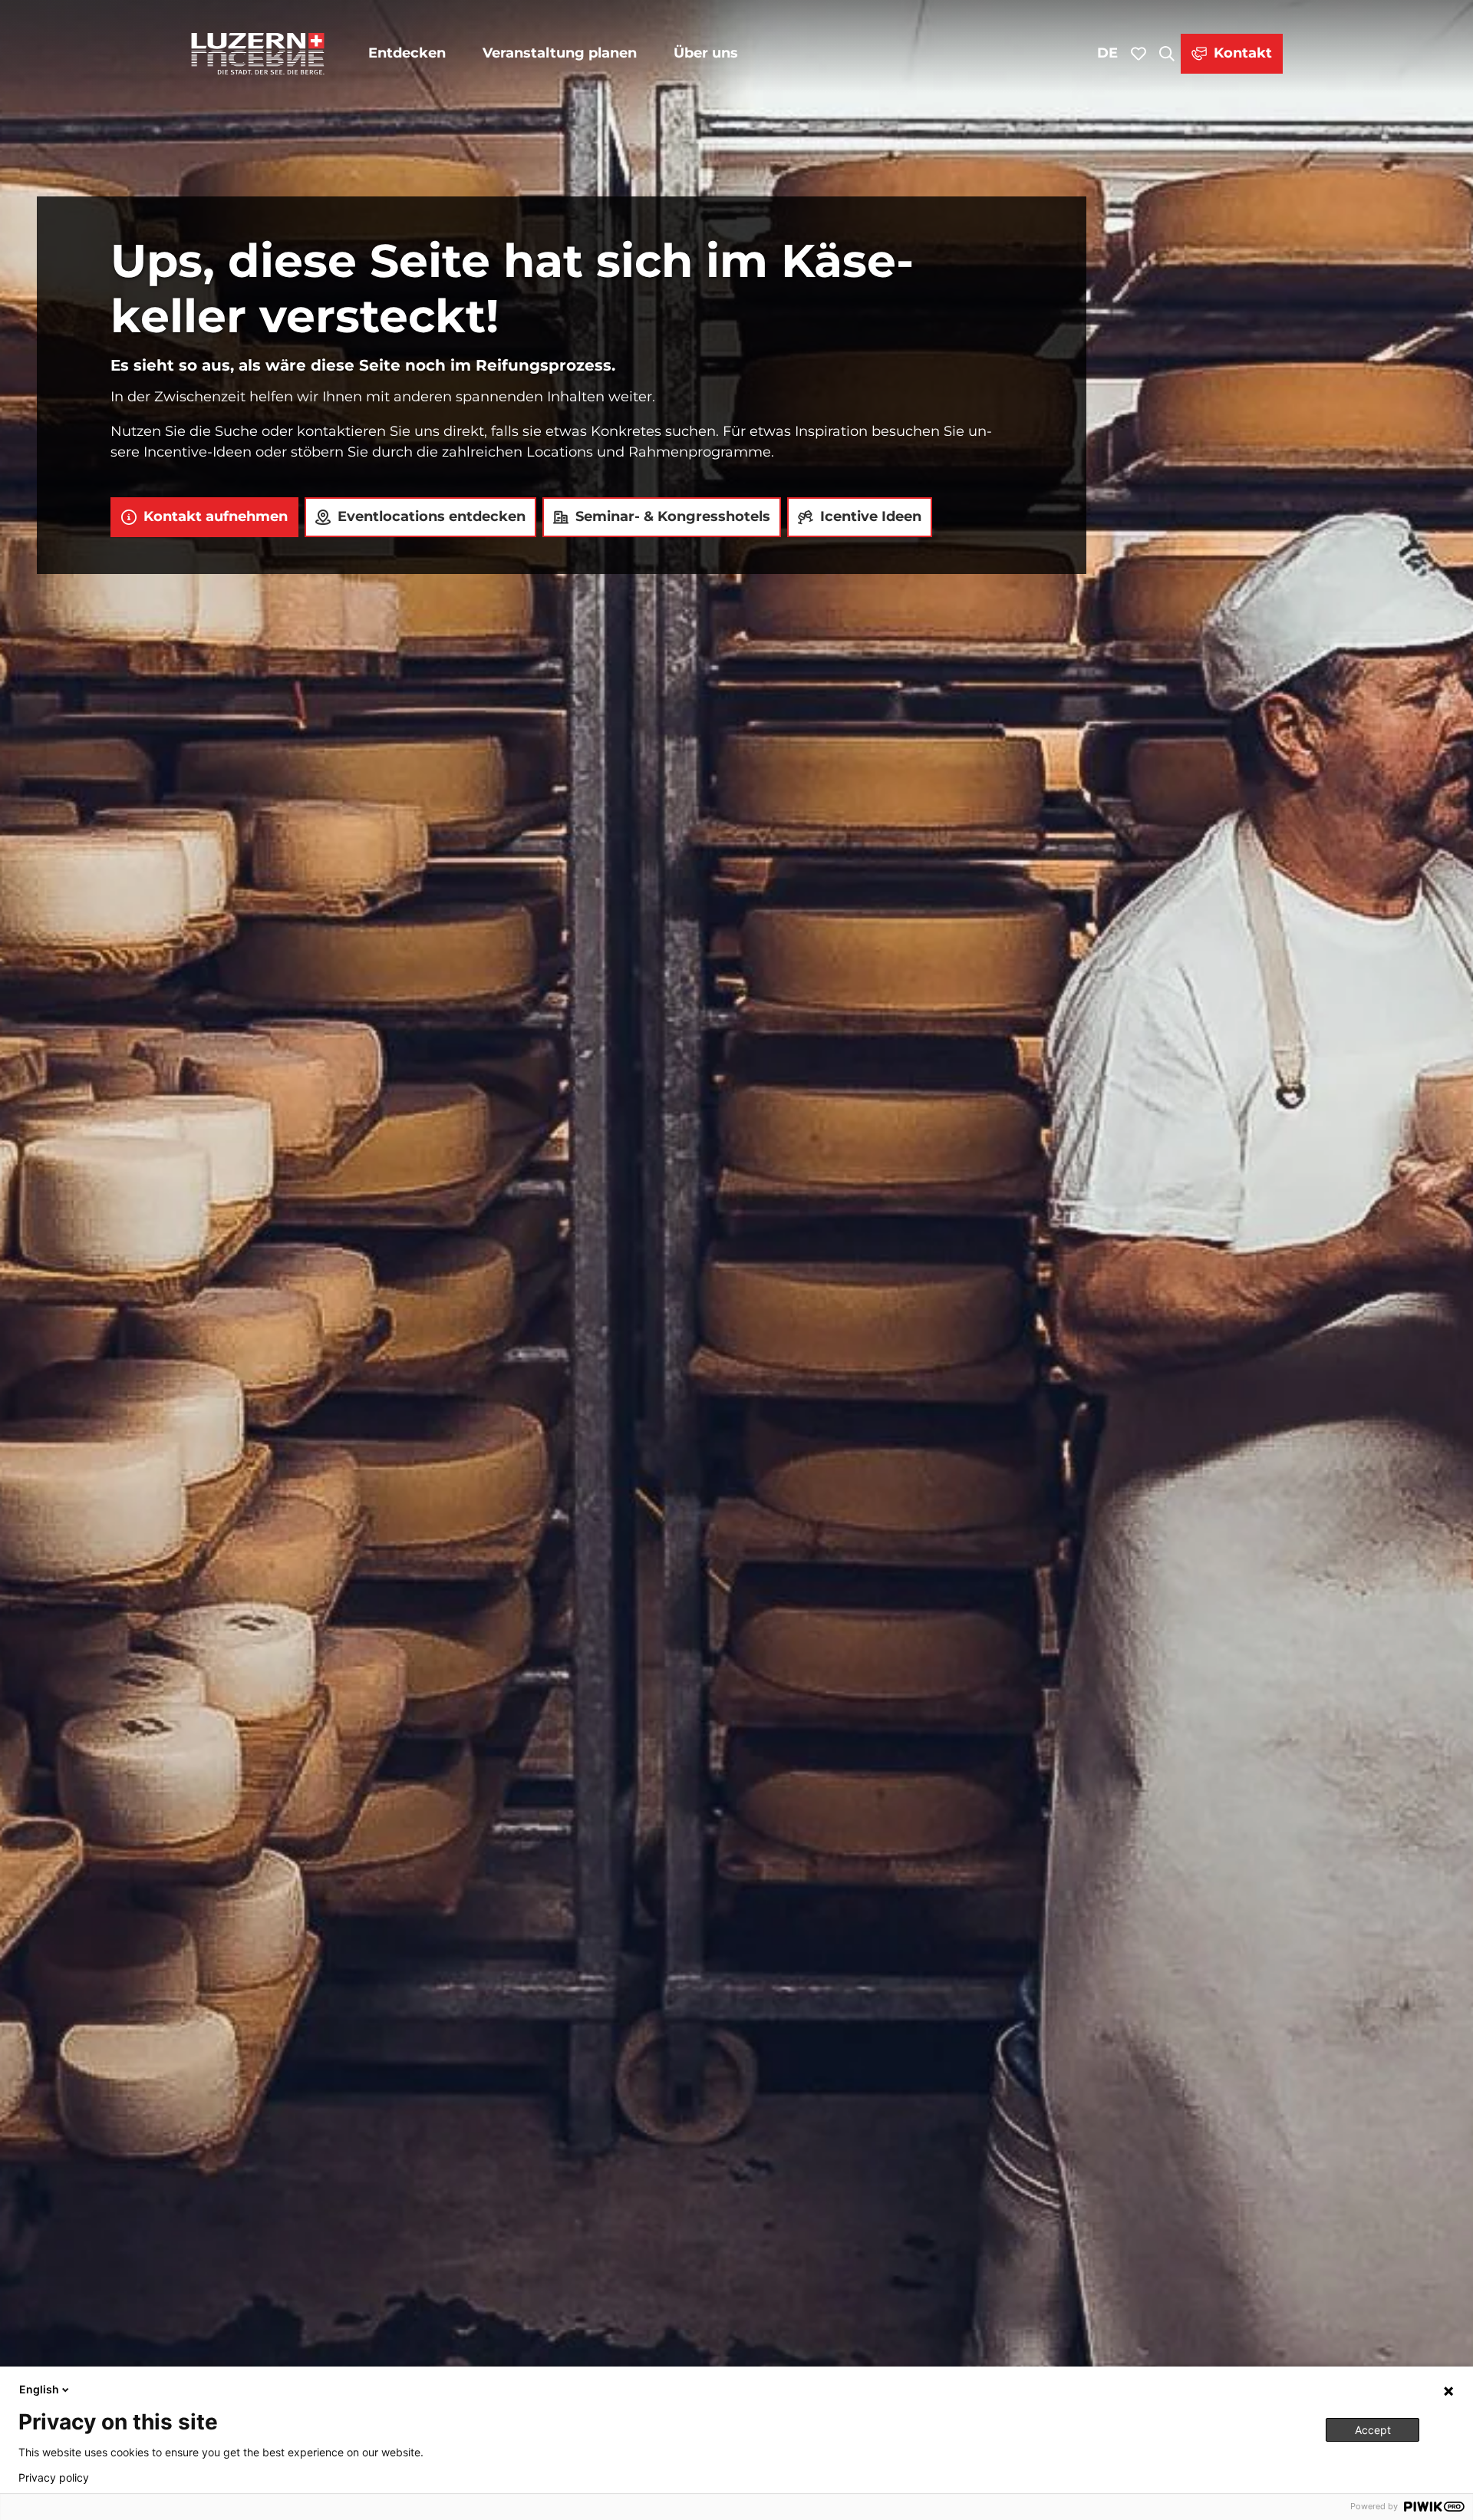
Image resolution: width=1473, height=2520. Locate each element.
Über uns (706, 53)
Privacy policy (54, 2478)
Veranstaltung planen (560, 53)
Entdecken (407, 53)
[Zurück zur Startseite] (258, 54)
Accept (1373, 2430)
